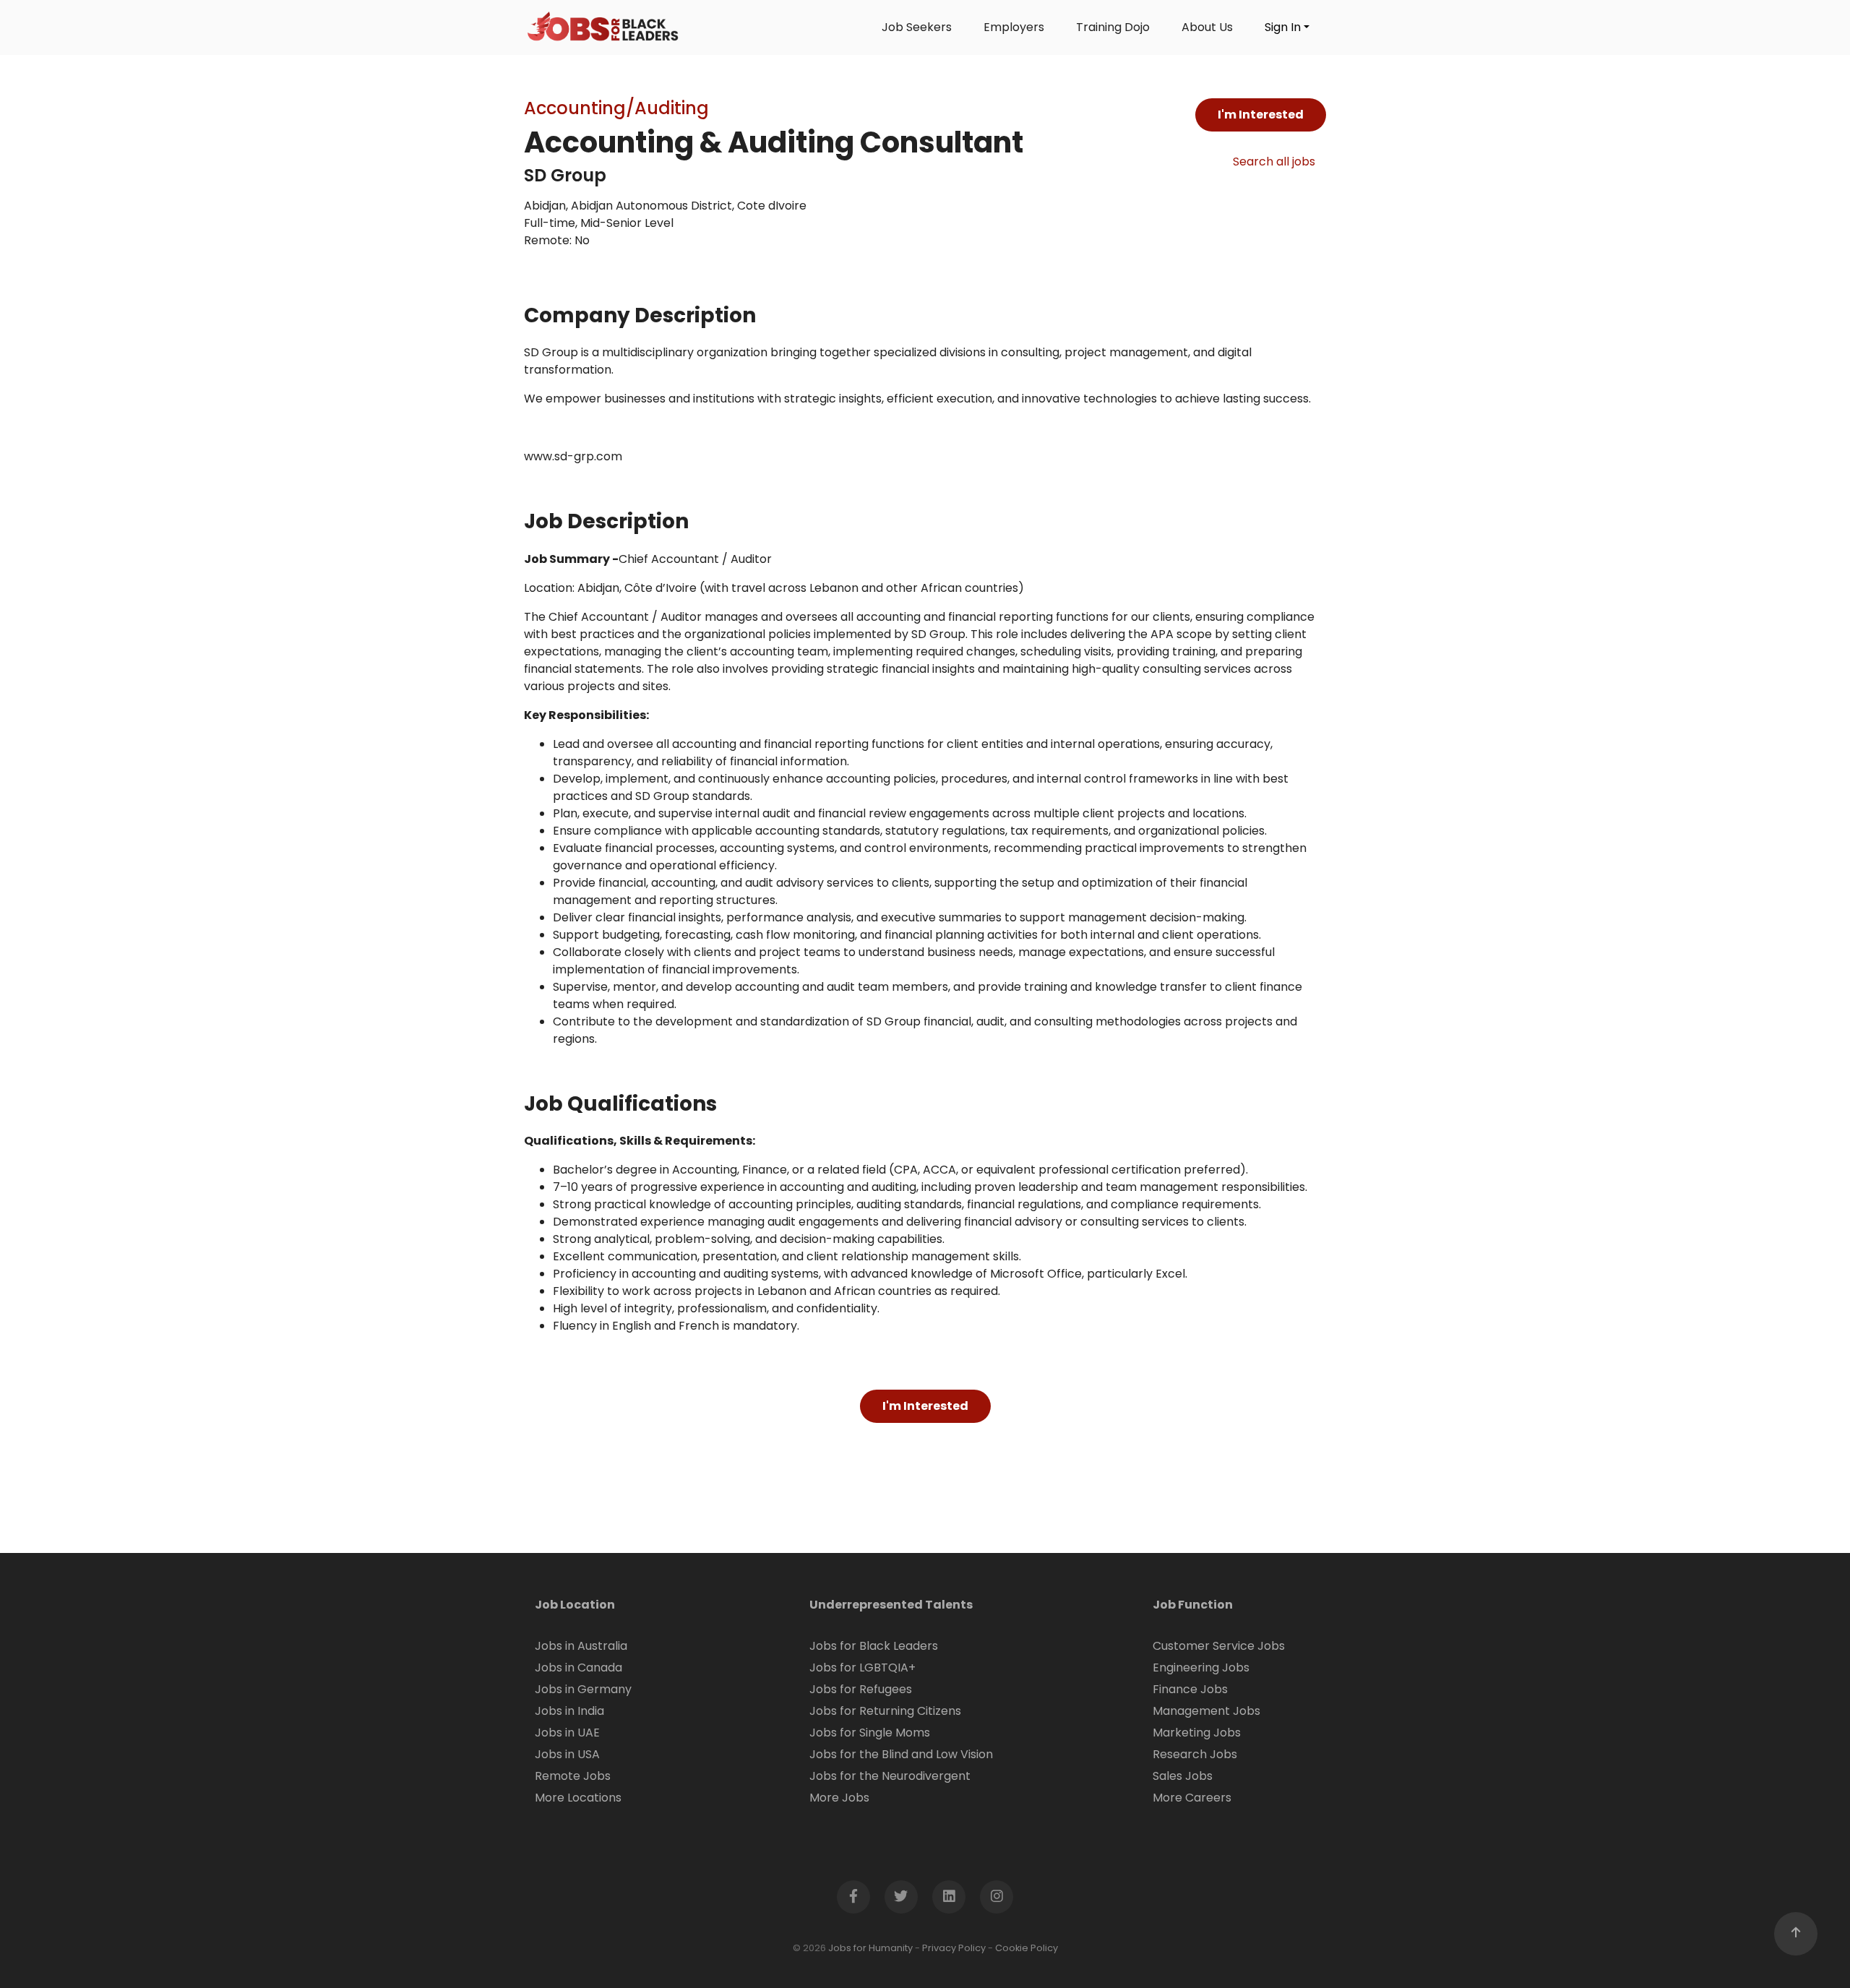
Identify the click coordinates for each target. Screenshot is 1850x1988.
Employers (1014, 27)
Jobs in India (569, 1711)
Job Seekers (917, 27)
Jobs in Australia (581, 1646)
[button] (1796, 1934)
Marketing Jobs (1197, 1733)
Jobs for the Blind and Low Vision (901, 1754)
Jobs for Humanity (870, 1948)
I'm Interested (1261, 115)
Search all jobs (1274, 162)
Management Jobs (1206, 1711)
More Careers (1192, 1798)
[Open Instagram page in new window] (997, 1897)
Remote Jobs (573, 1776)
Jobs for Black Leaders (874, 1646)
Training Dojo (1113, 27)
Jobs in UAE (567, 1733)
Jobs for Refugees (861, 1689)
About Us (1207, 27)
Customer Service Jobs (1219, 1646)
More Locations (578, 1798)
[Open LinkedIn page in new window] (949, 1897)
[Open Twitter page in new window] (901, 1897)
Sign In (1283, 27)
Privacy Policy (954, 1948)
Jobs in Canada (578, 1668)
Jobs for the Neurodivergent (890, 1776)
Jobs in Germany (583, 1689)
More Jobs (839, 1798)
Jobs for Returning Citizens (885, 1711)
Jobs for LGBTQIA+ (862, 1668)
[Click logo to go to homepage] (603, 27)
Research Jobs (1195, 1754)
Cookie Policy (1027, 1948)
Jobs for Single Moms (870, 1733)
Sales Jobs (1183, 1776)
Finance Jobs (1190, 1689)
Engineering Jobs (1201, 1668)
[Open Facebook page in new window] (853, 1897)
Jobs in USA (567, 1754)
